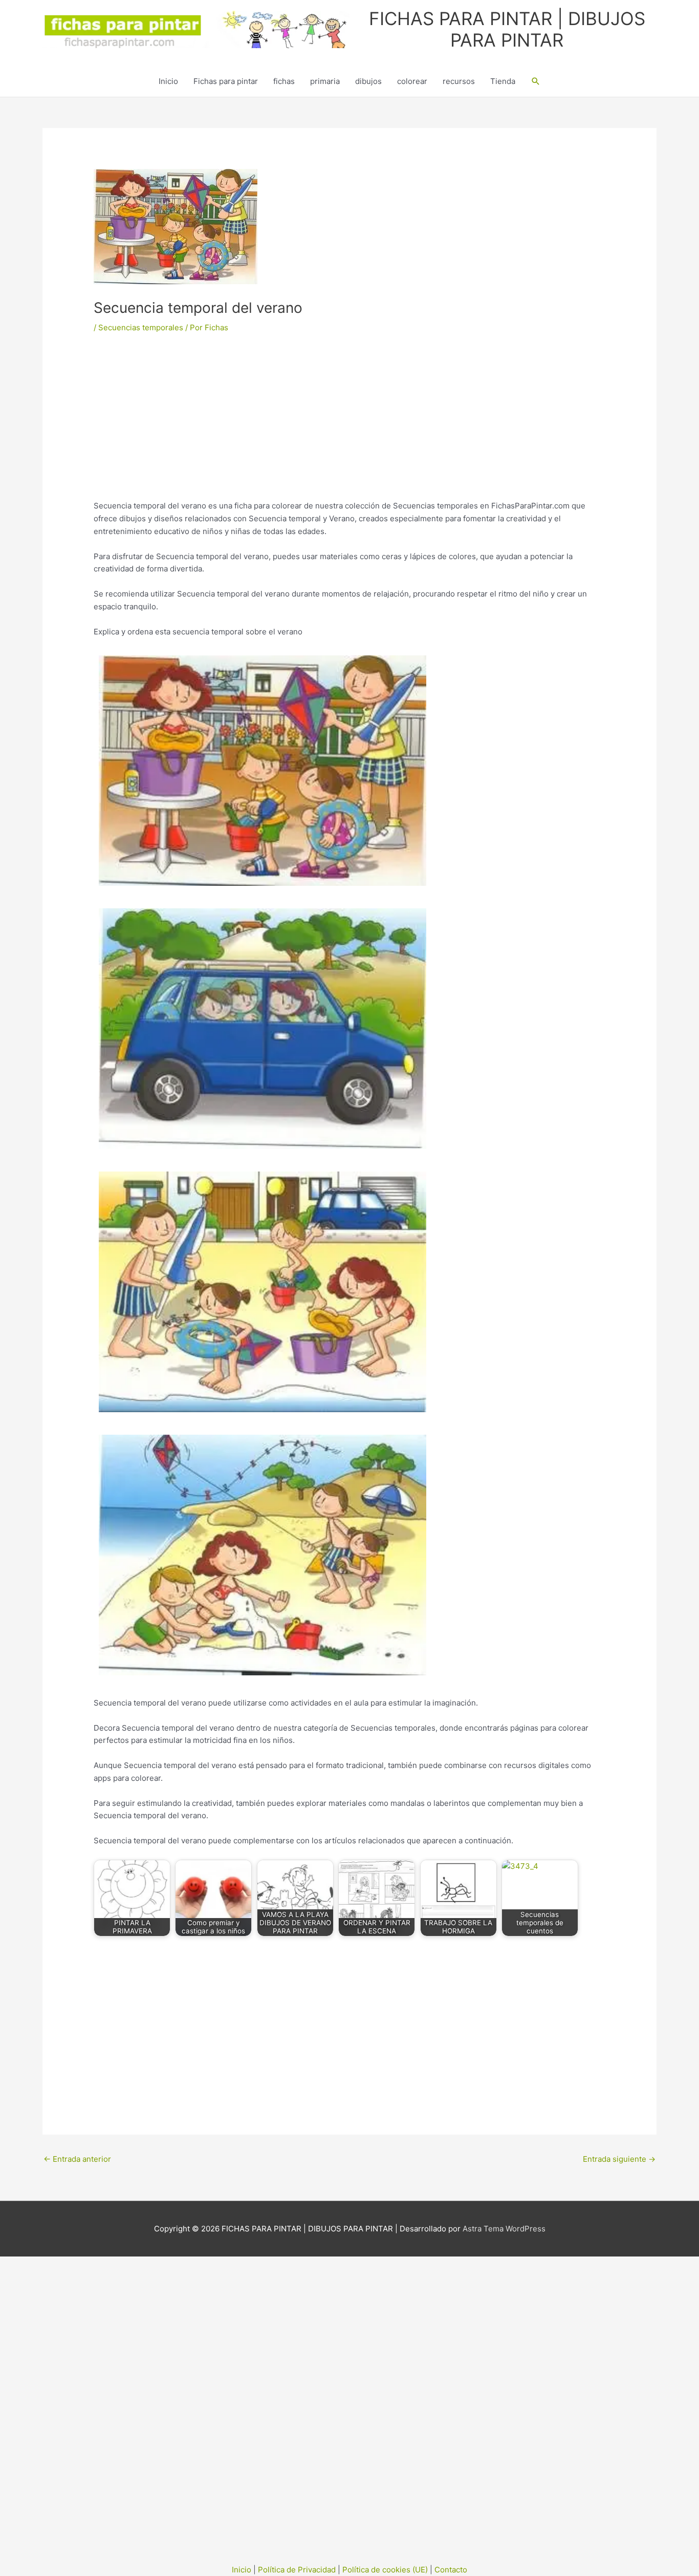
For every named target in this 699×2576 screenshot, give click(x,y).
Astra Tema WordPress (504, 2229)
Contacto (451, 2570)
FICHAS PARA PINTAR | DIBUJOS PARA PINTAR (507, 29)
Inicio (168, 81)
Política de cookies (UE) (385, 2570)
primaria (325, 81)
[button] (536, 81)
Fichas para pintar (226, 81)
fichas (284, 81)
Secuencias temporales (141, 327)
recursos (459, 81)
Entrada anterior (77, 2159)
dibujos (368, 81)
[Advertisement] (349, 424)
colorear (412, 81)
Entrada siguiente (619, 2159)
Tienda (503, 81)
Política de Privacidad (297, 2570)
